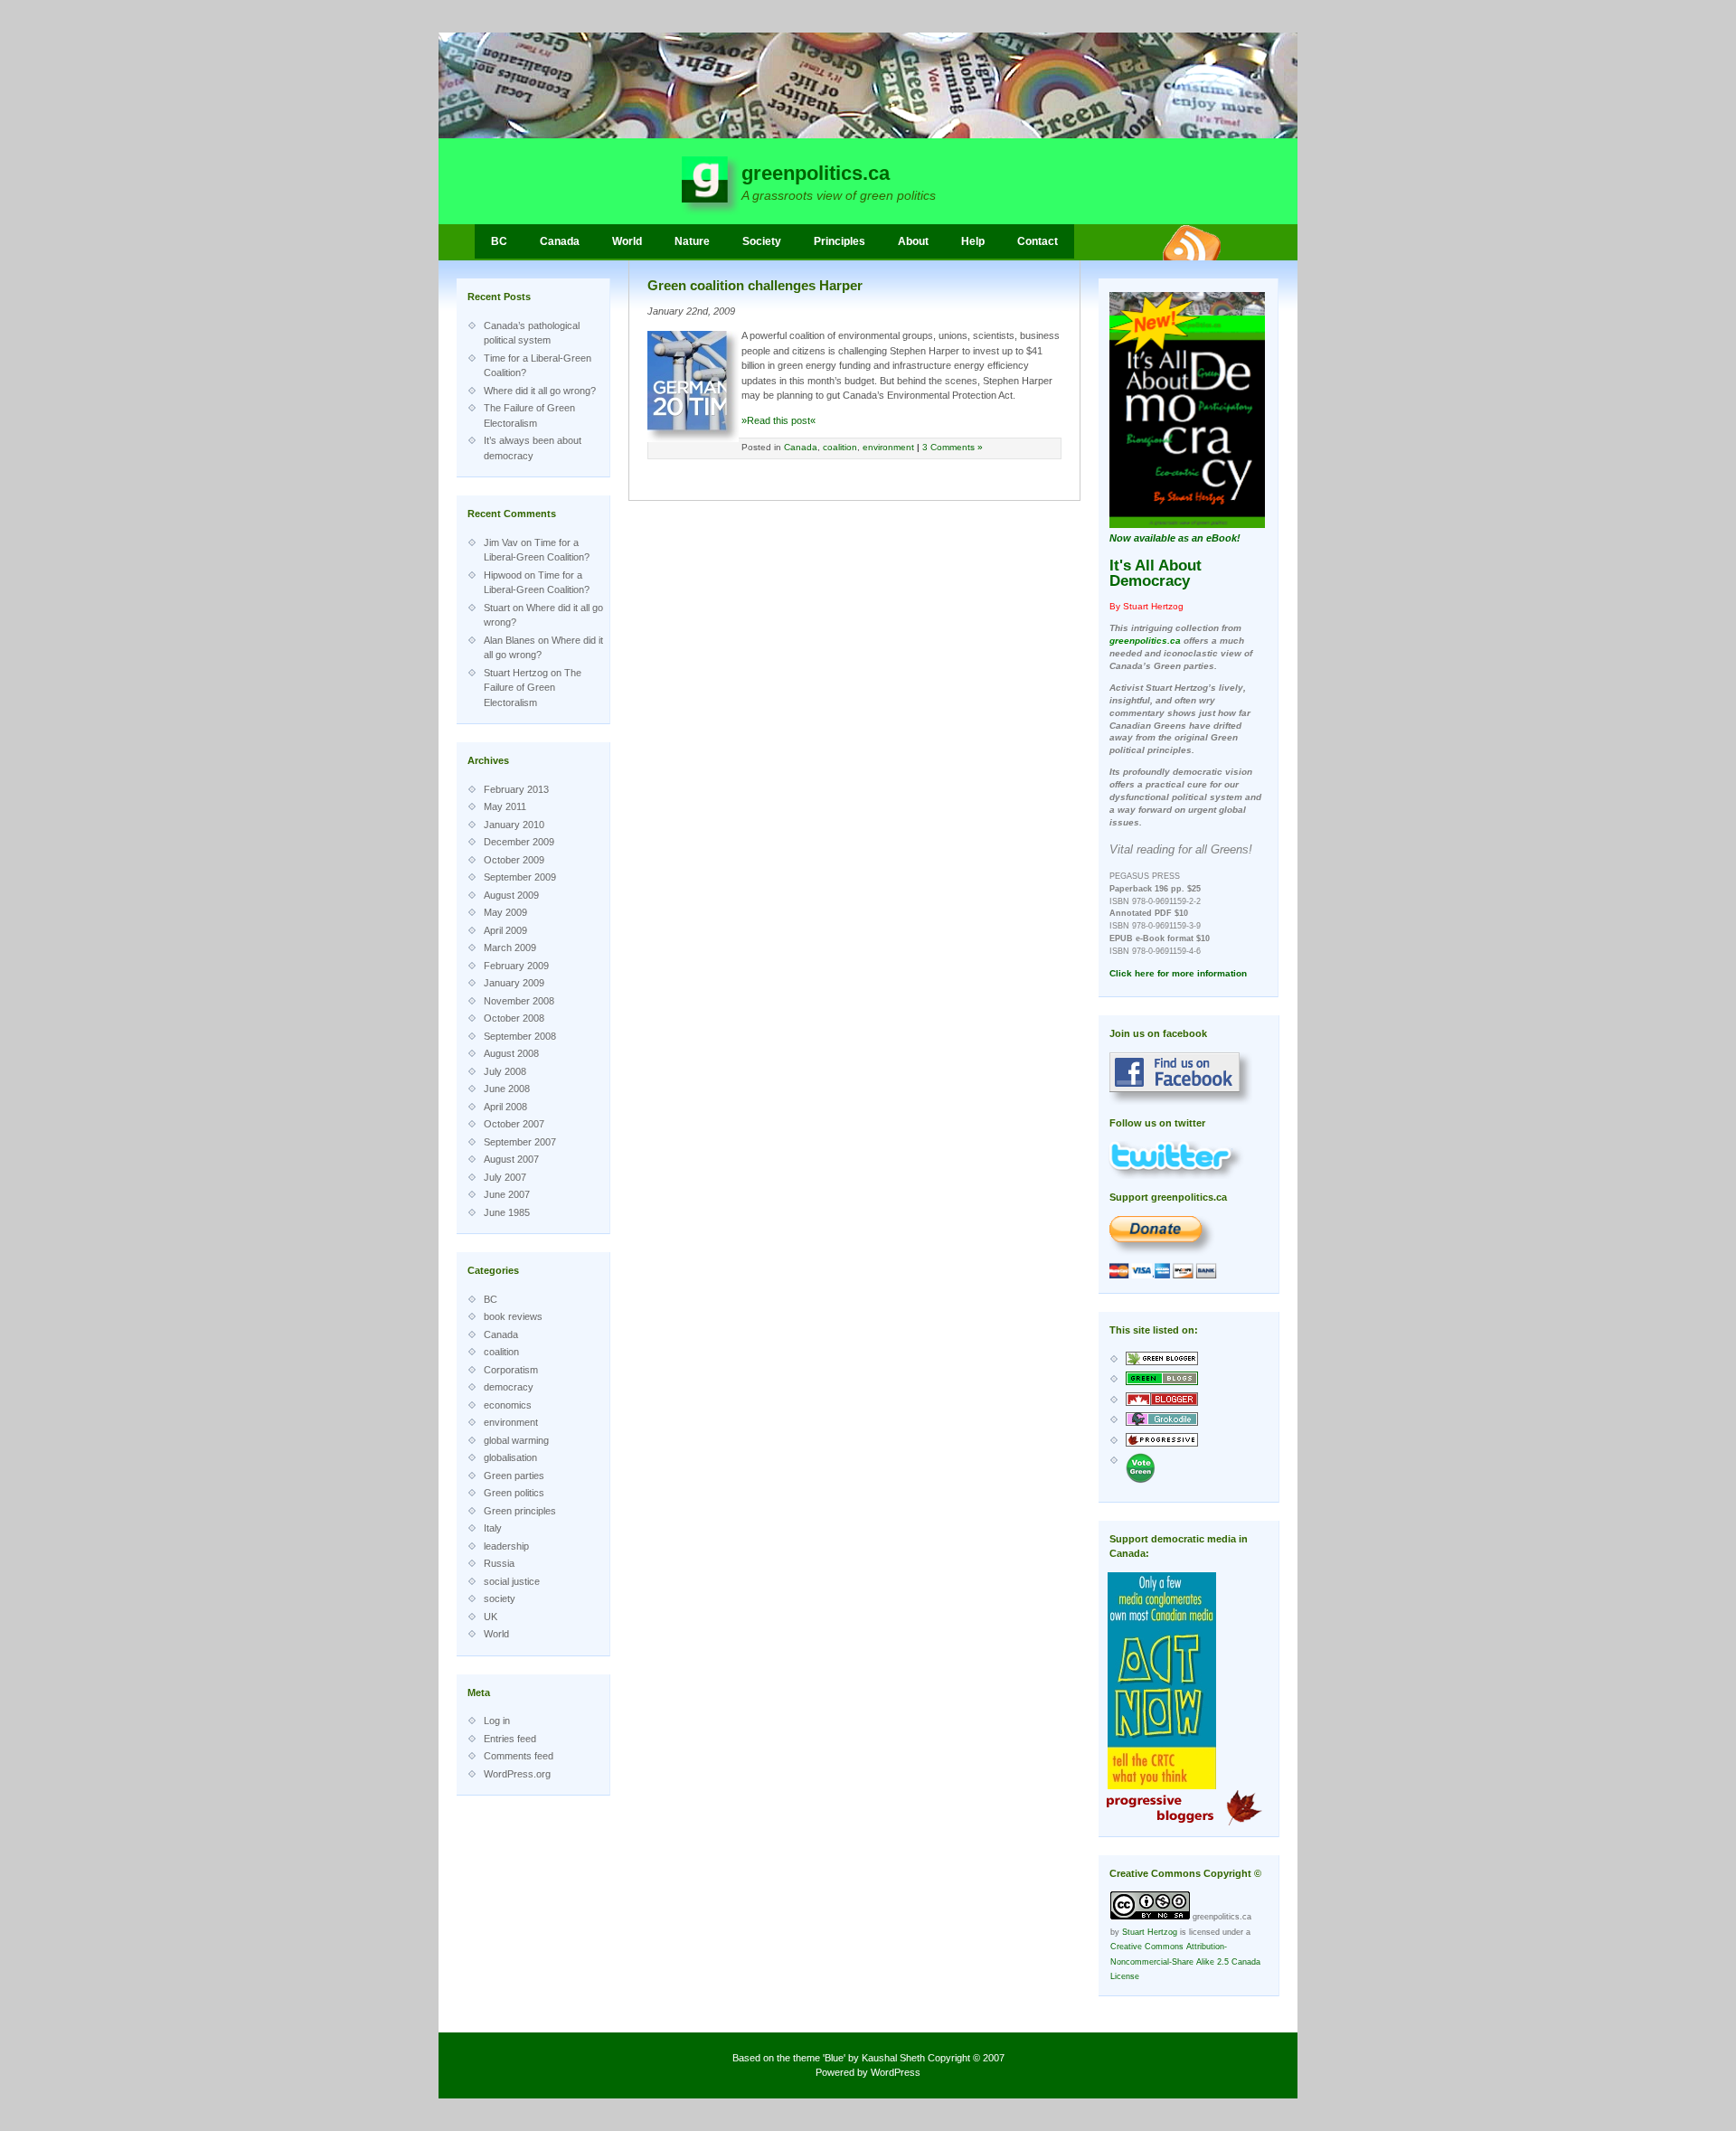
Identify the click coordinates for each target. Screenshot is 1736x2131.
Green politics (514, 1493)
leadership (506, 1546)
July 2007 (505, 1177)
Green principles (520, 1511)
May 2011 (505, 806)
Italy (493, 1528)
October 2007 (514, 1124)
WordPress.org (517, 1774)
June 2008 (507, 1089)
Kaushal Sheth (893, 2058)
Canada (560, 241)
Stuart (497, 608)
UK (491, 1617)
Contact (1038, 241)
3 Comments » (953, 447)
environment (511, 1422)
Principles (840, 241)
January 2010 (514, 825)
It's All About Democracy (1156, 573)
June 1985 (507, 1212)
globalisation (510, 1457)
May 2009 (505, 912)
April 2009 (505, 930)
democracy (509, 1387)
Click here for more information (1178, 973)
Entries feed (510, 1739)
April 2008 (505, 1107)
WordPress (896, 2072)
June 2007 (507, 1194)
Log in (497, 1721)
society (500, 1598)
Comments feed (519, 1756)
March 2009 (510, 948)
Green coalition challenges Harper (755, 285)
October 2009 (514, 860)
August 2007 (511, 1159)
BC (499, 241)
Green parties (514, 1476)
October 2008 (514, 1018)
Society (762, 241)
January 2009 (514, 983)
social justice (512, 1581)
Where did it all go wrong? (540, 391)
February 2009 (516, 966)
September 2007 (520, 1142)
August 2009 (511, 895)
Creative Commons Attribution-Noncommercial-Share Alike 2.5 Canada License (1185, 1961)
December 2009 (519, 842)
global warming (516, 1440)
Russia (499, 1563)
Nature (692, 241)
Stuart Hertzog (516, 673)
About (913, 241)
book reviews (513, 1316)
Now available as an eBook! (1175, 538)
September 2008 (520, 1036)
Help (973, 241)
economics (508, 1405)
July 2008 (505, 1071)
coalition (501, 1352)
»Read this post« (778, 420)
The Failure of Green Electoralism (533, 688)
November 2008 (519, 1001)
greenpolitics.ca (816, 173)
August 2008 (511, 1053)
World (627, 241)
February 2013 (516, 789)
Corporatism (511, 1370)
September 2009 (520, 877)
